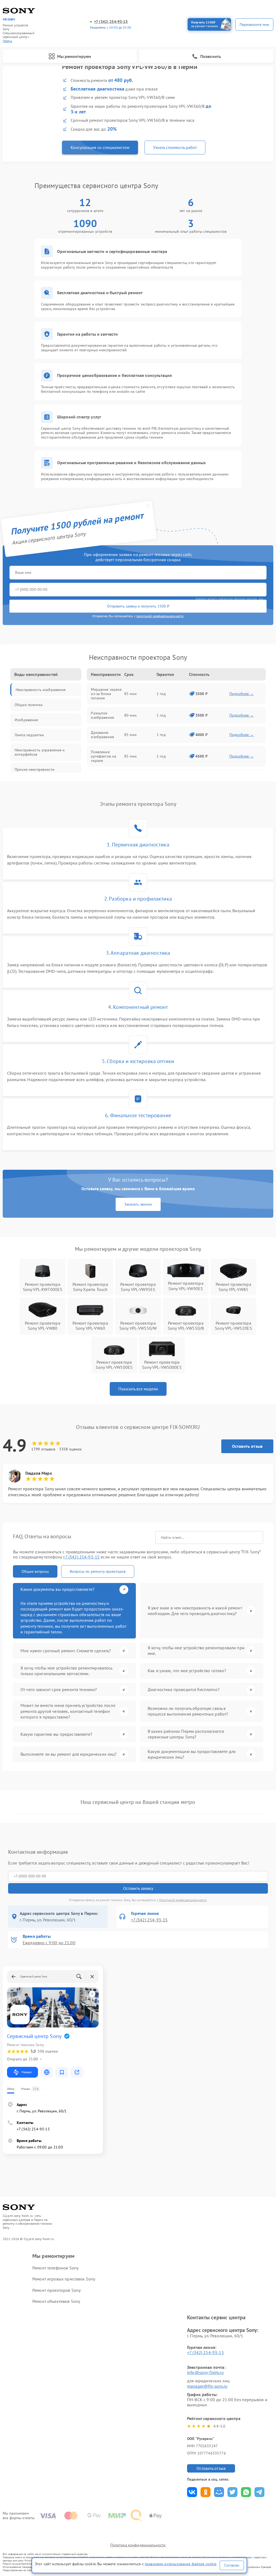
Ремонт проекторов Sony (56, 2290)
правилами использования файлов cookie (181, 2564)
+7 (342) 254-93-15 (111, 22)
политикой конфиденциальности (160, 616)
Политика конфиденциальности (138, 2545)
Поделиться (192, 2492)
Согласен (232, 2565)
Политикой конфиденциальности (183, 1900)
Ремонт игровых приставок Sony (64, 2279)
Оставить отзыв (247, 1446)
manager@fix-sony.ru (207, 2386)
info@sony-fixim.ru (205, 2372)
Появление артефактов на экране (103, 756)
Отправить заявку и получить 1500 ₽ (138, 606)
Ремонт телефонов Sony (55, 2268)
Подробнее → (242, 694)
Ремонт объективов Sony (56, 2301)
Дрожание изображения (102, 735)
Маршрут (27, 2072)
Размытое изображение (102, 715)
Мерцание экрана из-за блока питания (106, 694)
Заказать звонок (138, 1204)
